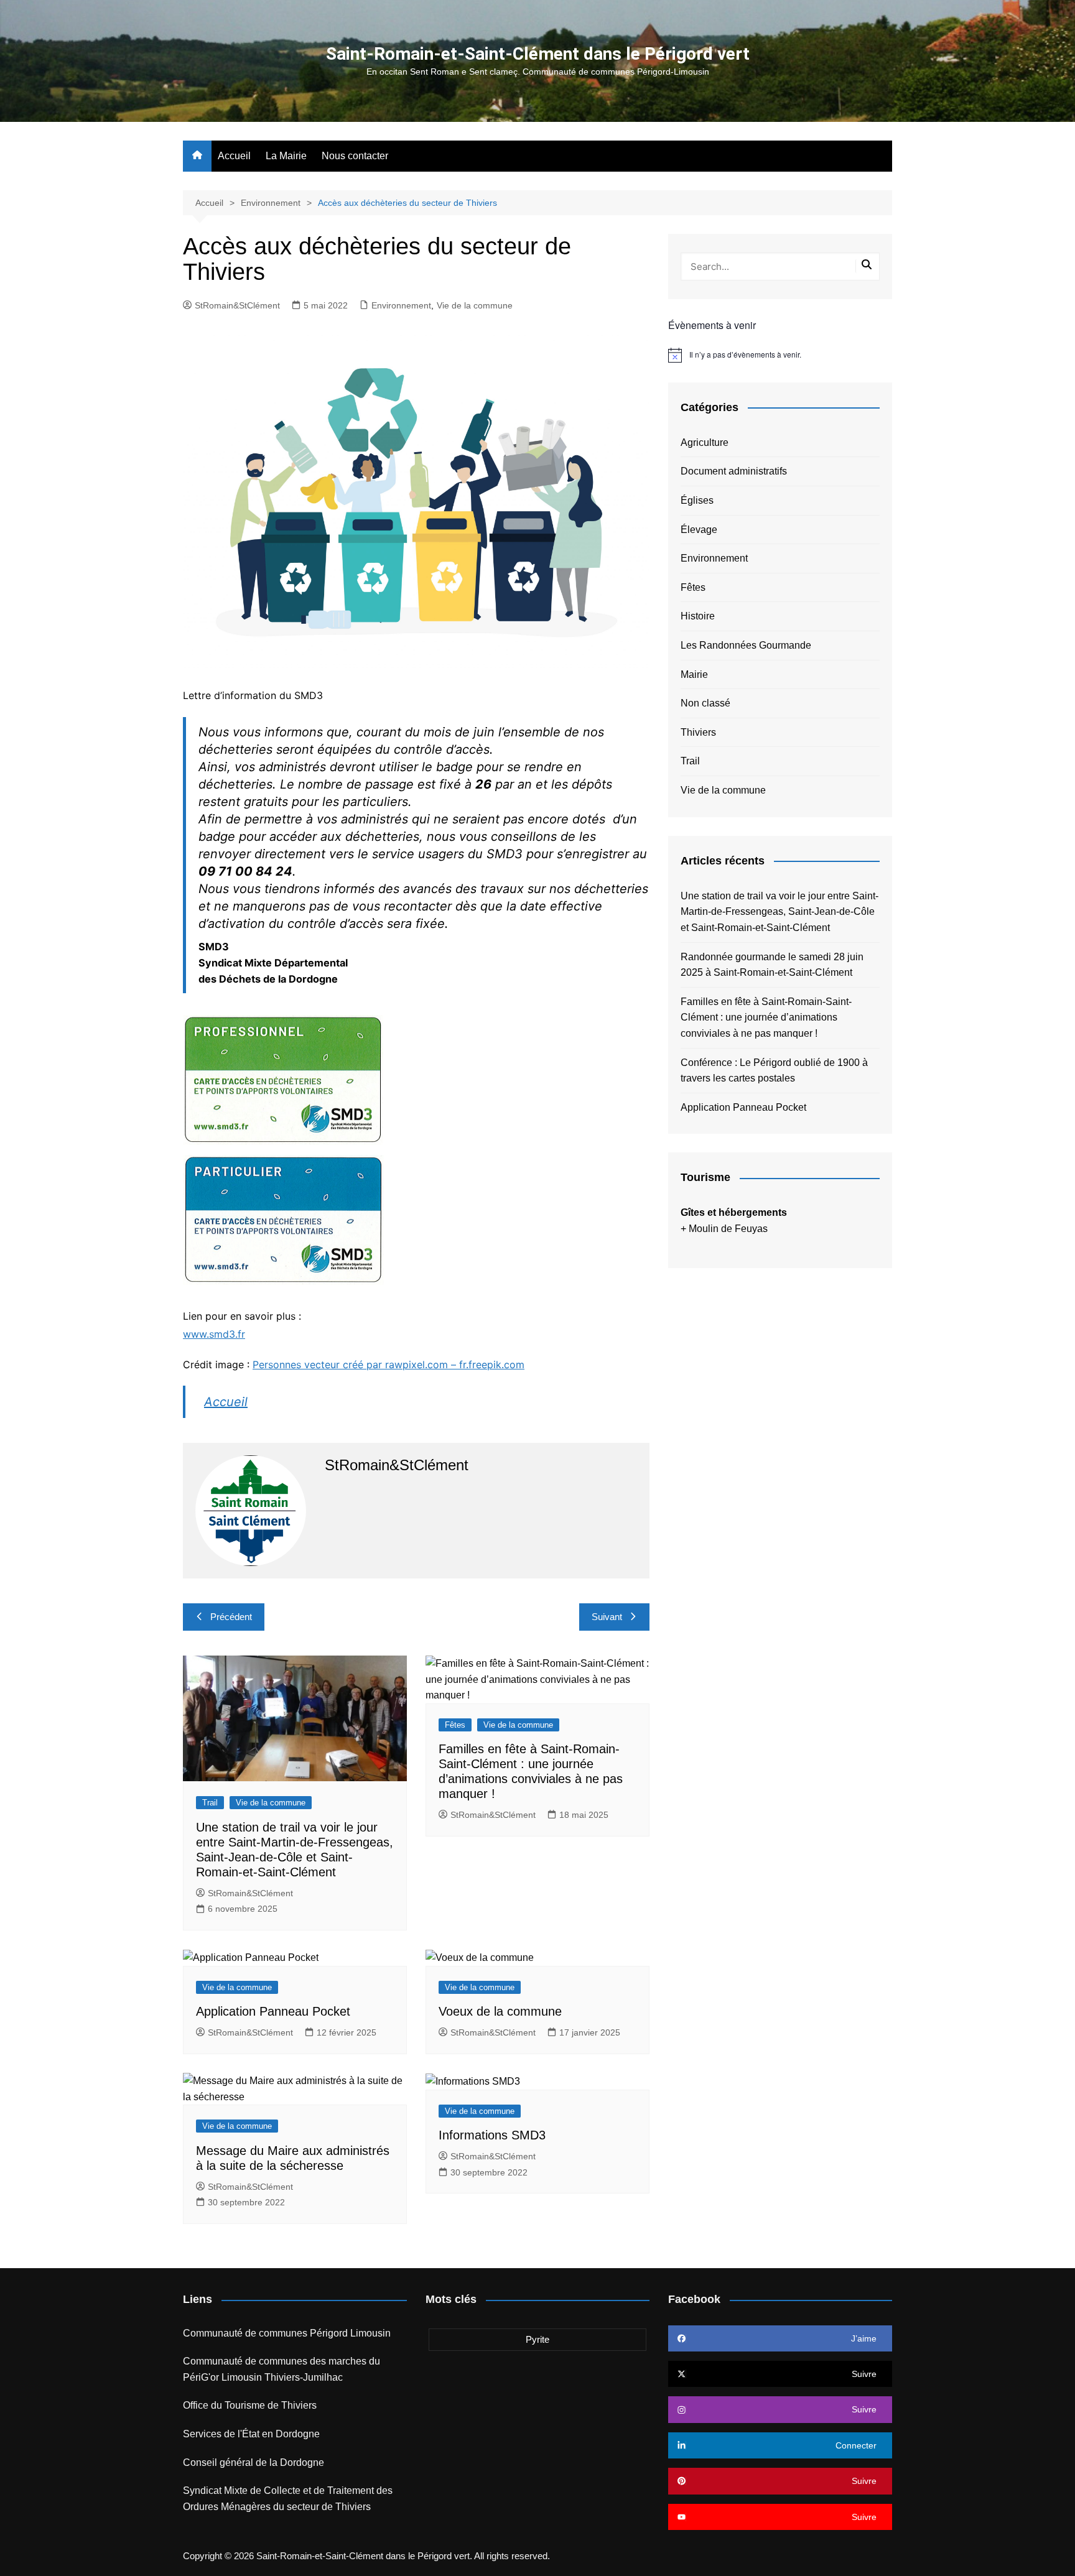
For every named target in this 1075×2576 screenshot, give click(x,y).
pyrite (537, 2339)
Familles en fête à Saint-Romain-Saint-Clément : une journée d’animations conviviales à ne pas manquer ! (766, 1017)
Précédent (231, 1617)
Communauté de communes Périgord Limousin (287, 2333)
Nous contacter (355, 156)
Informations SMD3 (492, 2135)
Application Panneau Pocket (273, 2011)
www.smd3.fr (214, 1334)
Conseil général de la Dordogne (254, 2462)
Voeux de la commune (500, 2011)
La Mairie (286, 156)
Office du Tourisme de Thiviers (250, 2405)
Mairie (694, 674)
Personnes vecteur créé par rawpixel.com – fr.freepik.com (389, 1364)
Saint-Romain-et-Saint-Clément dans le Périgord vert (538, 54)
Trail (210, 1803)
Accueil (234, 156)
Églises (697, 500)
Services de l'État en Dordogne (251, 2434)
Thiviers (698, 732)
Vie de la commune (475, 305)
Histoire (698, 616)
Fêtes (455, 1725)
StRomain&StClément (237, 305)
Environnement (401, 305)
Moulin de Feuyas (728, 1229)
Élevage (699, 530)
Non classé (705, 703)
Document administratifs (734, 471)
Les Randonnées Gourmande (746, 645)
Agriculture (705, 442)
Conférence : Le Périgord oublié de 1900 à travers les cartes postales (774, 1071)
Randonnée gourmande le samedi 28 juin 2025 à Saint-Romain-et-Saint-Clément (772, 965)
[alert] (780, 355)
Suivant (607, 1617)
